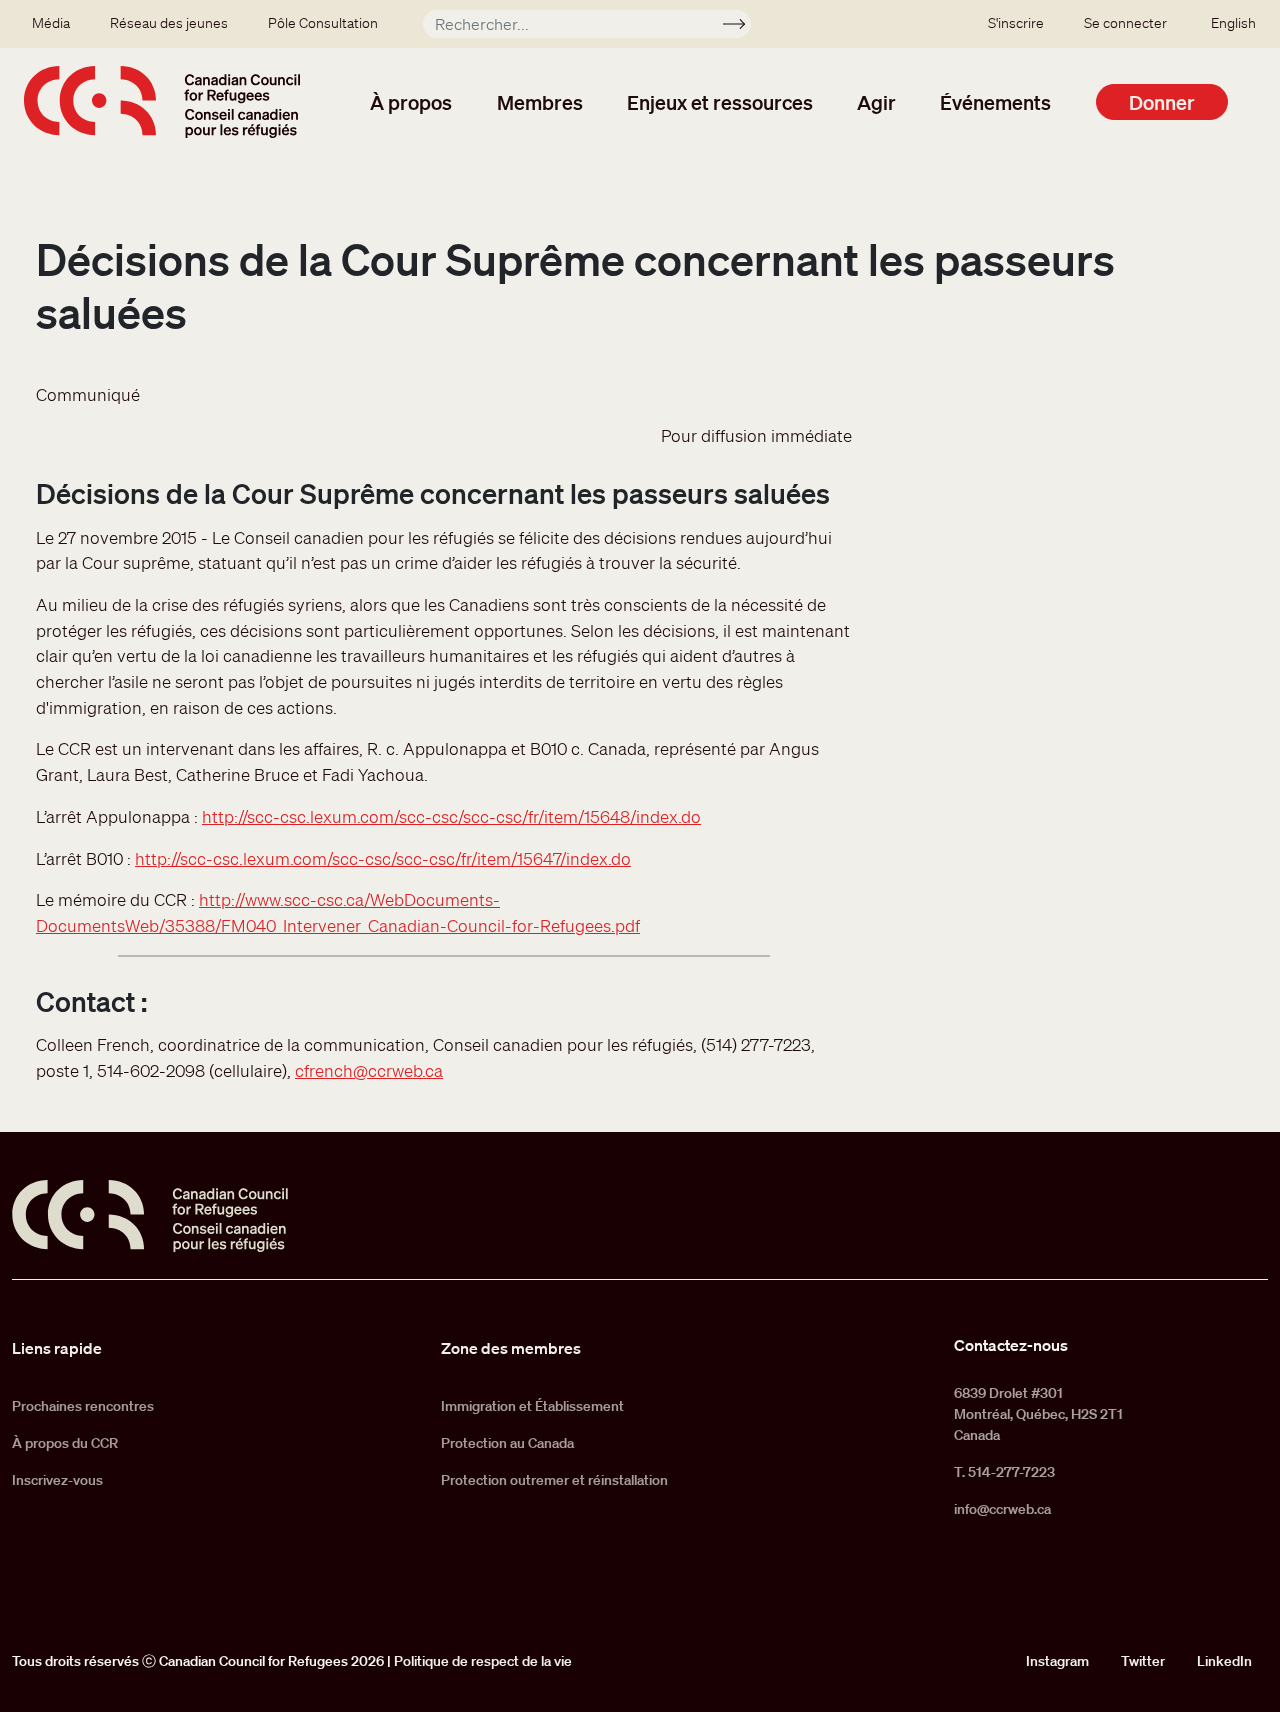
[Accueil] (162, 102)
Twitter (1143, 1661)
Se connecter (1125, 23)
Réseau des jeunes (169, 23)
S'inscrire (1016, 23)
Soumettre (742, 27)
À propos (411, 102)
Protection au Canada (507, 1443)
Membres (540, 102)
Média (51, 23)
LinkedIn (1224, 1661)
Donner (1162, 102)
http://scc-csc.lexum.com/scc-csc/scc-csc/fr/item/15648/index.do (451, 816)
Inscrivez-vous (57, 1480)
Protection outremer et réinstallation (554, 1480)
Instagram (1057, 1661)
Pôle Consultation (323, 23)
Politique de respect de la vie (483, 1661)
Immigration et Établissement (532, 1406)
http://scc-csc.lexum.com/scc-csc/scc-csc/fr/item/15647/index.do (383, 858)
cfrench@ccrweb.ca (369, 1070)
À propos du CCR (65, 1443)
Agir (876, 102)
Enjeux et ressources (720, 102)
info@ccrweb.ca (1002, 1509)
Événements (995, 102)
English (1233, 23)
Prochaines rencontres (83, 1406)
